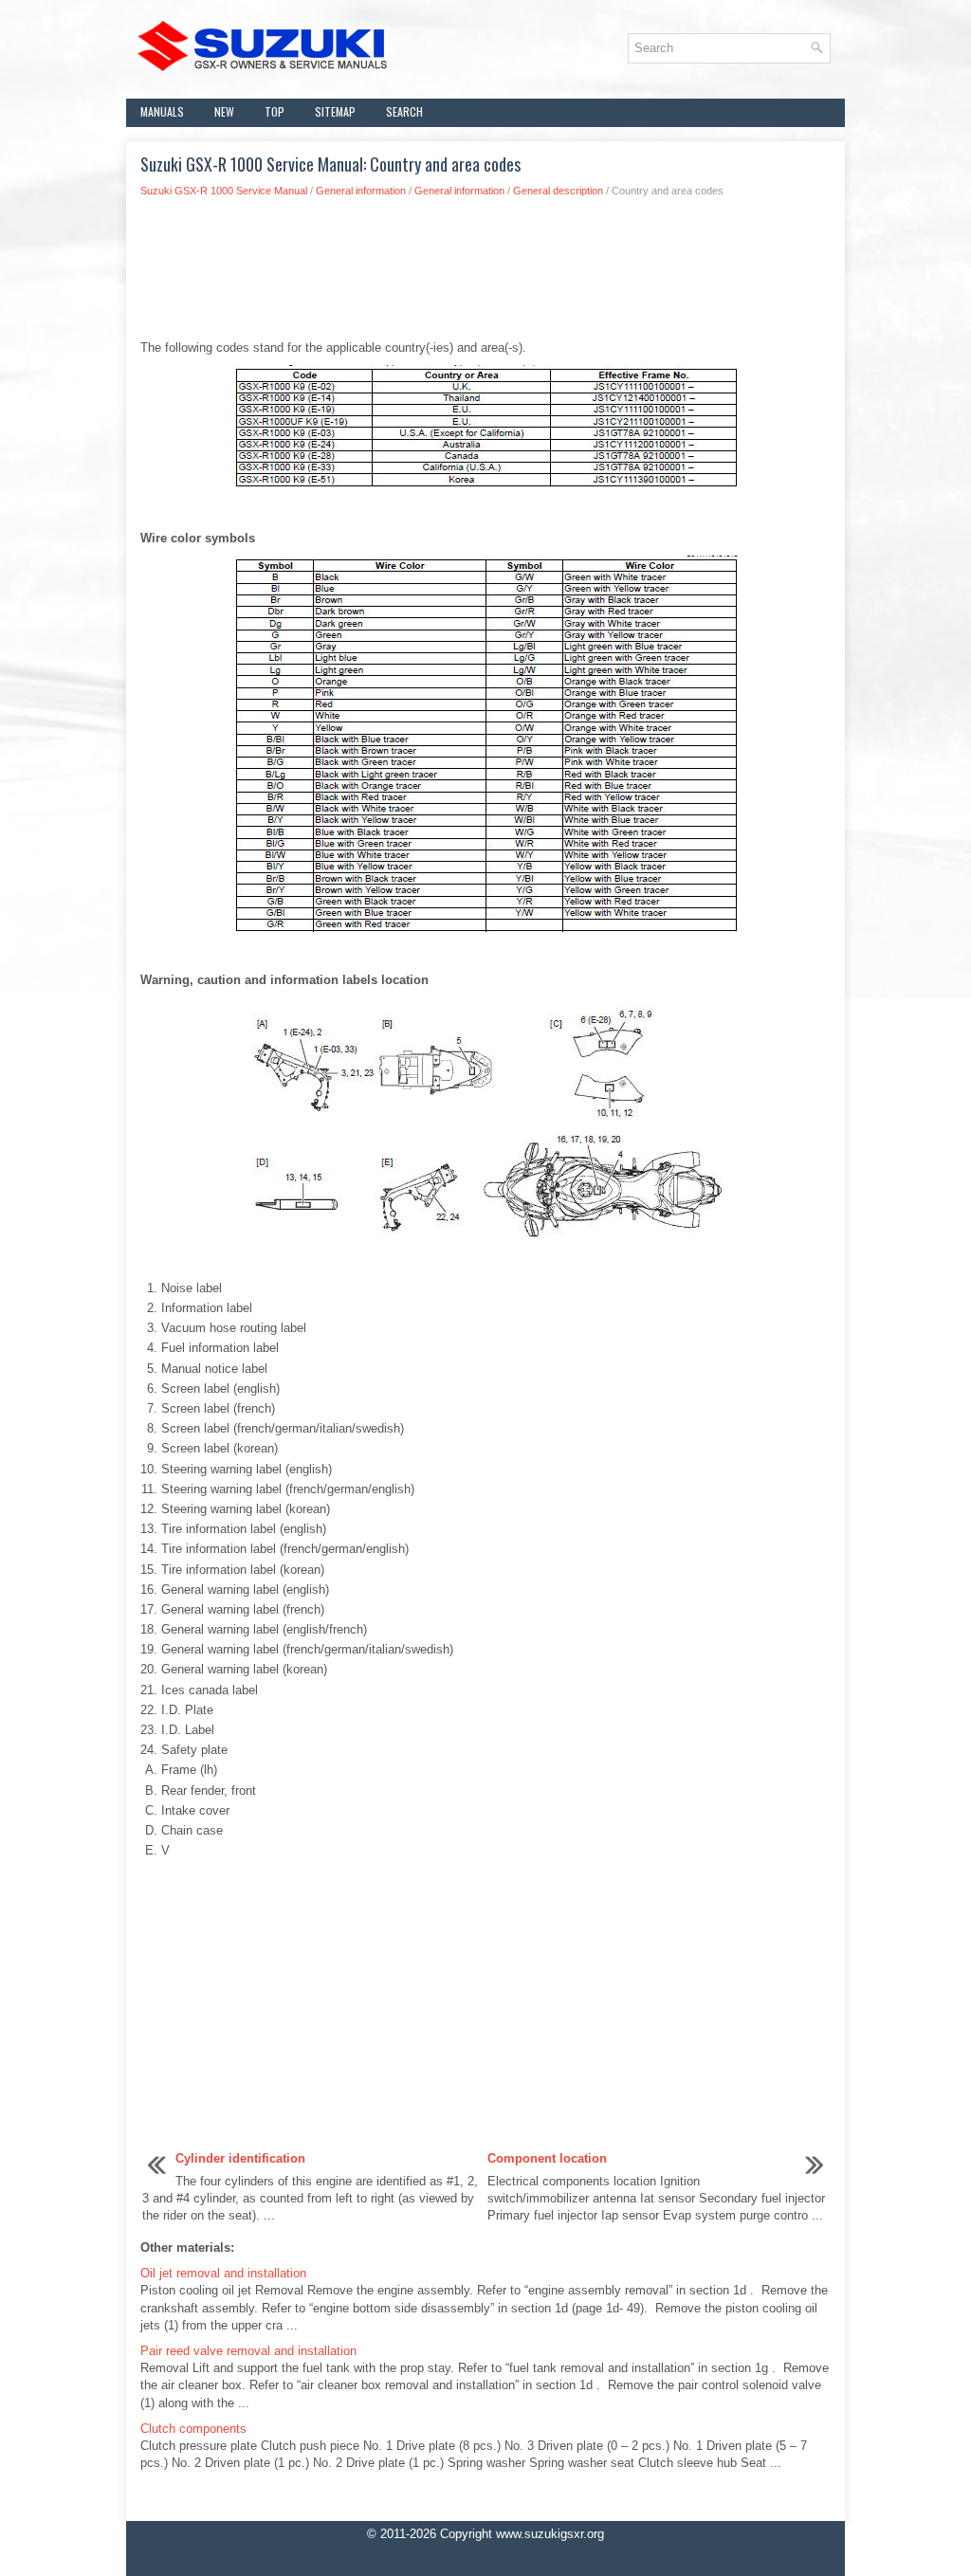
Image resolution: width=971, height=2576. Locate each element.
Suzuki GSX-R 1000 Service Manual (224, 191)
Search (404, 111)
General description (558, 191)
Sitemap (335, 111)
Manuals (162, 111)
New (224, 111)
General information (361, 191)
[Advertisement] (485, 274)
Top (275, 111)
